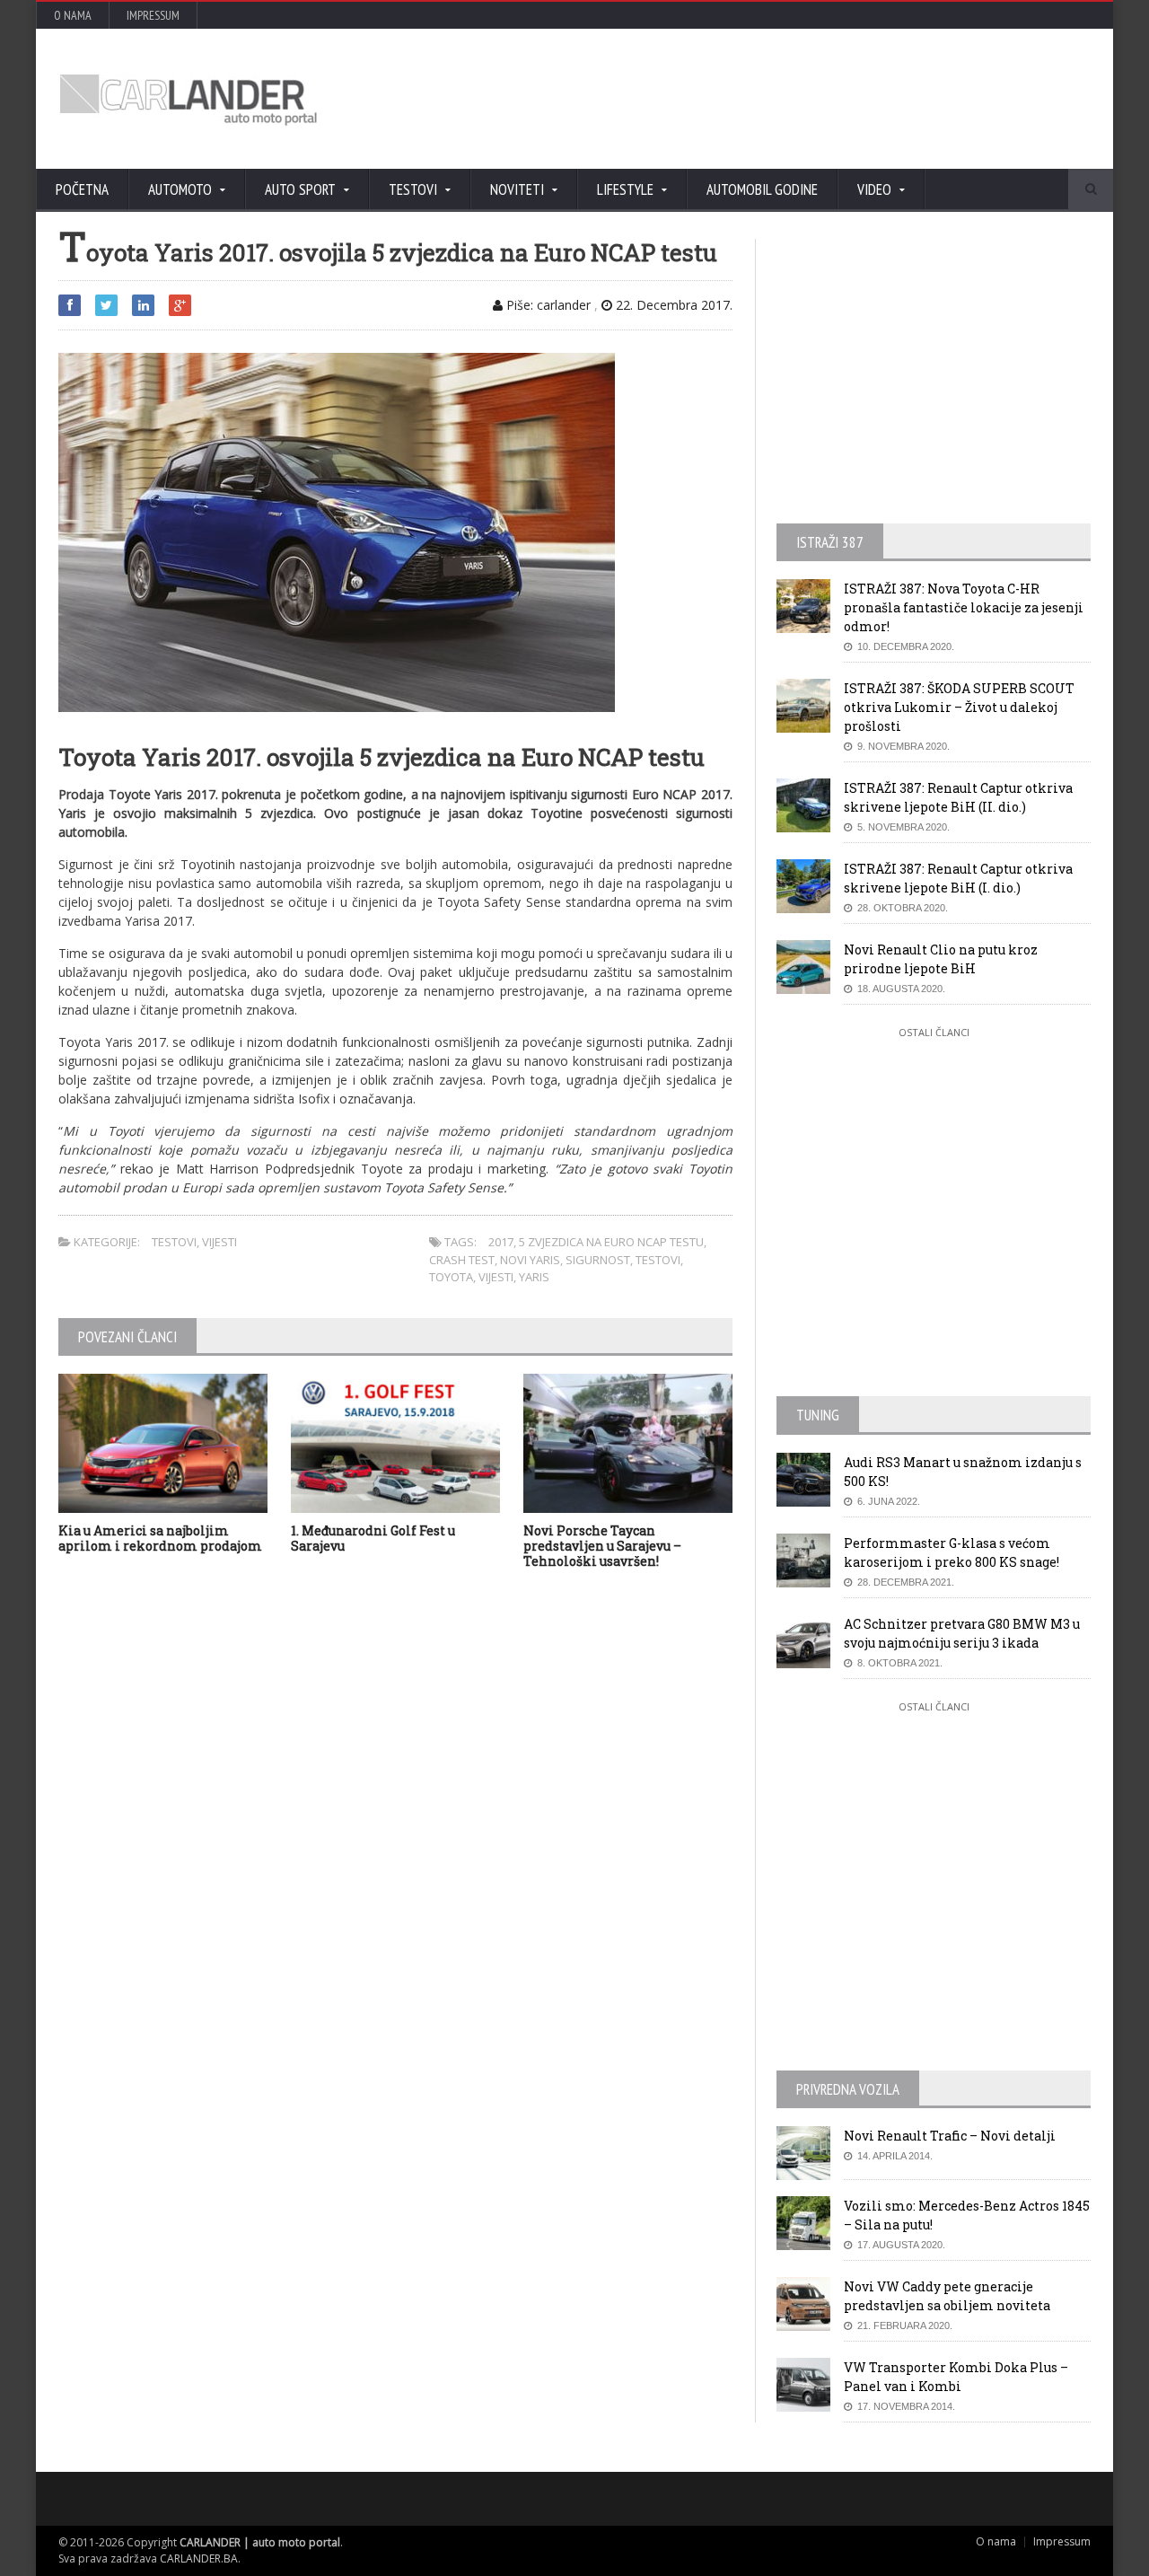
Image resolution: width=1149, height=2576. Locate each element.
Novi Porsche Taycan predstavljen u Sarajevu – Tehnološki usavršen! (602, 1546)
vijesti (496, 1277)
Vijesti (219, 1242)
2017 (501, 1242)
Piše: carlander (547, 305)
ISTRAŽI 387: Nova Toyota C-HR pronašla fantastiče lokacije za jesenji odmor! (964, 607)
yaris (534, 1277)
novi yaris (530, 1260)
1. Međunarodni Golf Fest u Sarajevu (373, 1538)
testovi (658, 1260)
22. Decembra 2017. (672, 305)
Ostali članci (934, 1032)
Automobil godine (762, 189)
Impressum (153, 15)
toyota (451, 1277)
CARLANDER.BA (199, 2558)
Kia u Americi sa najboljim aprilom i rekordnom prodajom (160, 1538)
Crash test (462, 1260)
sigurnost (598, 1260)
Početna (82, 189)
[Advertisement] (767, 99)
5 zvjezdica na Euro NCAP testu (611, 1242)
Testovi (174, 1242)
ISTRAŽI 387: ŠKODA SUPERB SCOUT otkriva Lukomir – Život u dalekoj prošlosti (959, 707)
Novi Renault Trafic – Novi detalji (950, 2136)
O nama (73, 15)
